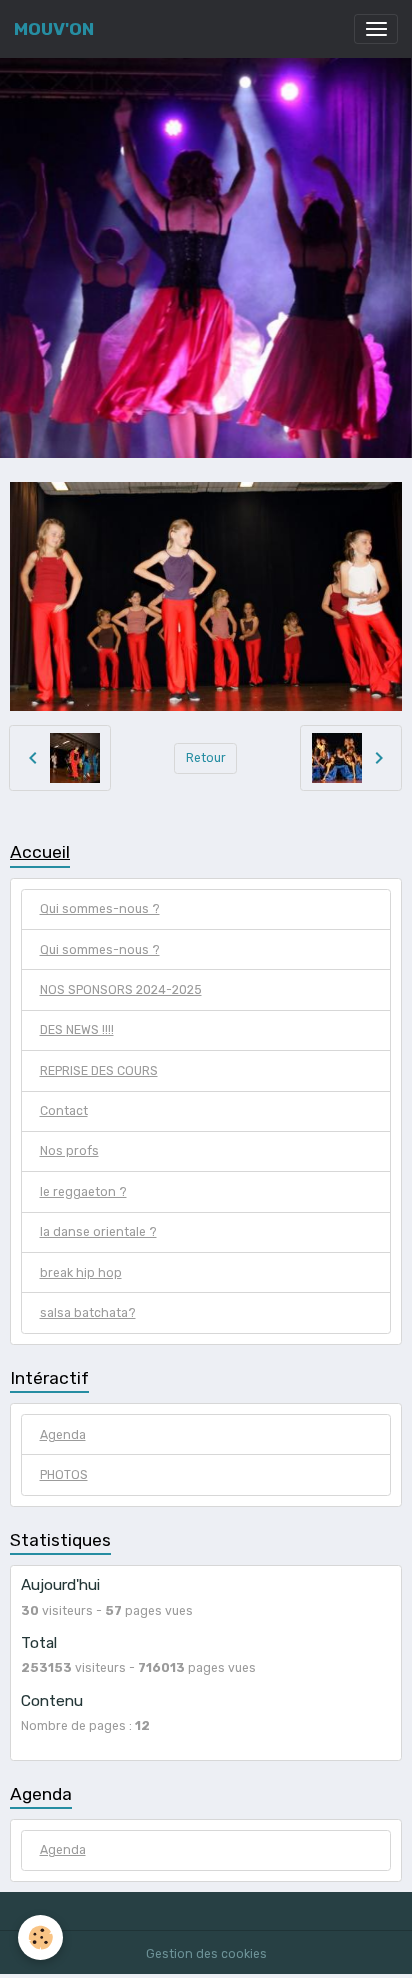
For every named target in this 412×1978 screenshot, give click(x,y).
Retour (206, 758)
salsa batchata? (88, 1313)
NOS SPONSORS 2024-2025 (121, 990)
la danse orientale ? (98, 1232)
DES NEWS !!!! (77, 1030)
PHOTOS (64, 1475)
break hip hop (81, 1273)
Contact (64, 1111)
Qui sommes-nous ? (100, 909)
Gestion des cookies (206, 1954)
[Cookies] (40, 1937)
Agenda (63, 1435)
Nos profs (69, 1151)
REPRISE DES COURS (99, 1071)
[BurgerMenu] (376, 29)
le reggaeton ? (83, 1192)
